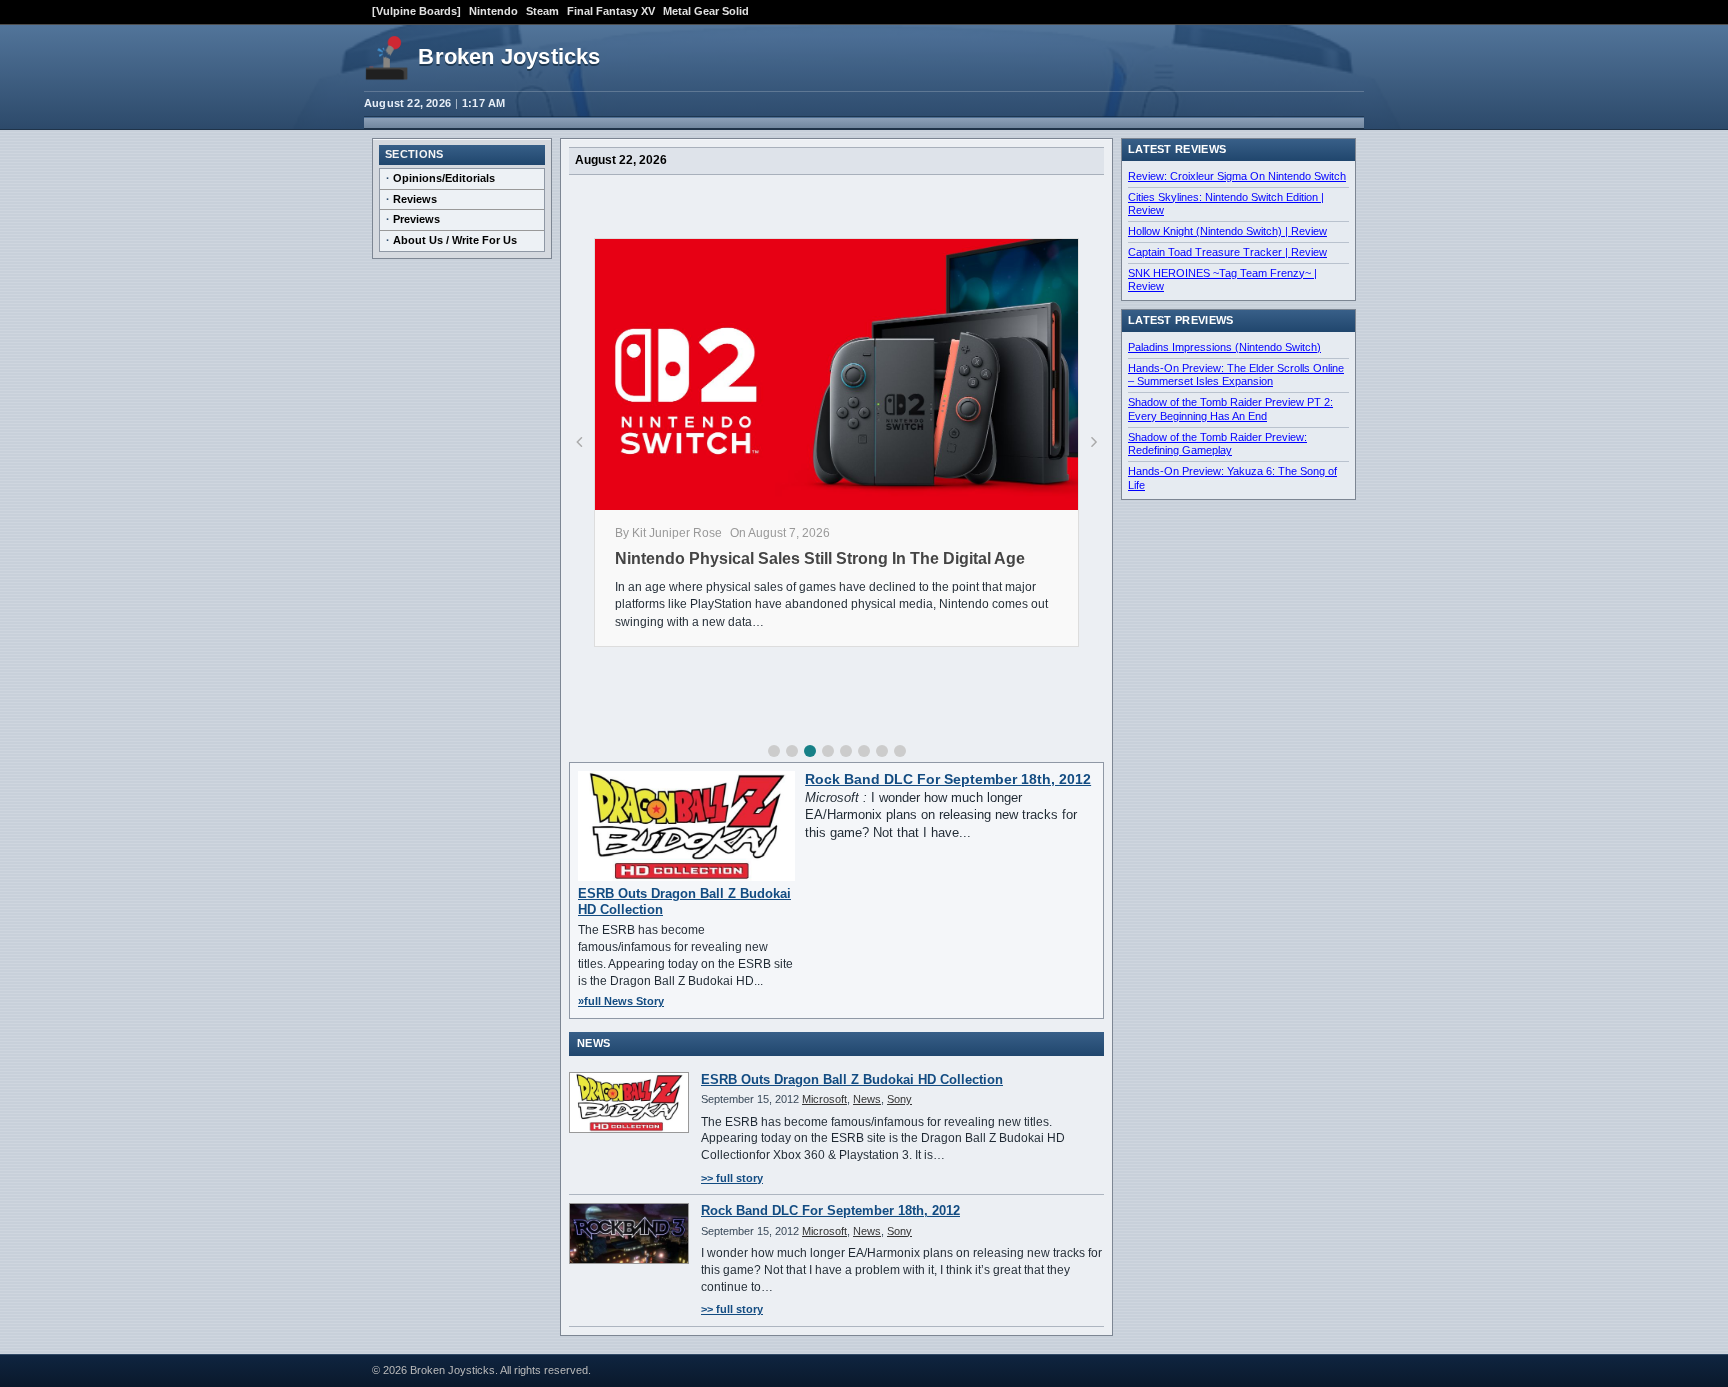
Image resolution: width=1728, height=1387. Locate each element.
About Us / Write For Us (455, 240)
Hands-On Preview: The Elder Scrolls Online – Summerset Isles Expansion (1236, 375)
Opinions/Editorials (444, 178)
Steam (542, 11)
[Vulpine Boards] (416, 11)
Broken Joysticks (509, 56)
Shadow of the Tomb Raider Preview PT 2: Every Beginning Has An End (1230, 409)
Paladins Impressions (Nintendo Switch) (1224, 347)
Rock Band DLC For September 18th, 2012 (948, 779)
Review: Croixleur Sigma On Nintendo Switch (1237, 176)
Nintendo (493, 11)
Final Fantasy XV (611, 11)
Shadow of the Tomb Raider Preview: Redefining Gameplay (1217, 444)
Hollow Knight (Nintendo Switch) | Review (1227, 231)
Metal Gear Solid (706, 11)
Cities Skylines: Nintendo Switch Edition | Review (1226, 204)
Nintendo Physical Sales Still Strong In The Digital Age (820, 558)
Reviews (415, 199)
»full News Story (621, 1001)
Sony (899, 1099)
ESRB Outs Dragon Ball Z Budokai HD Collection (852, 1079)
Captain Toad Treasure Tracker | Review (1227, 252)
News (867, 1099)
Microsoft (824, 1099)
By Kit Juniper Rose (668, 533)
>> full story (732, 1178)
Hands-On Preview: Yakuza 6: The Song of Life (1232, 478)
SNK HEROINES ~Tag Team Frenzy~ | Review (1222, 280)
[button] (774, 751)
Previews (416, 219)
